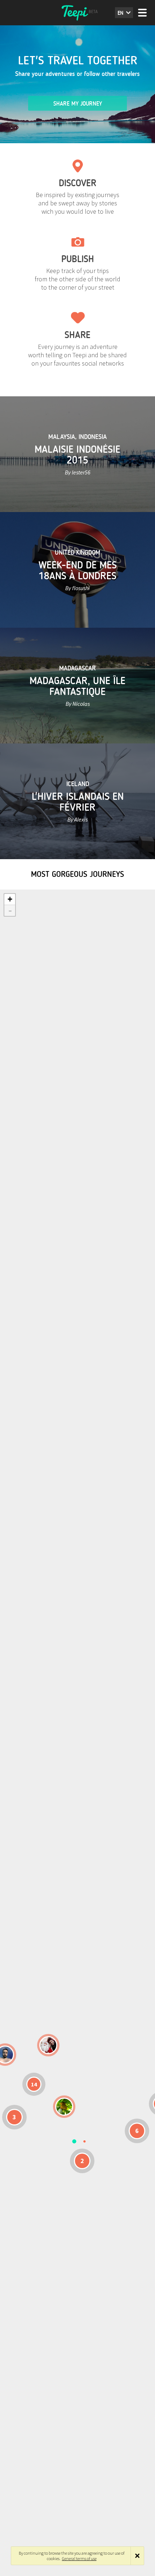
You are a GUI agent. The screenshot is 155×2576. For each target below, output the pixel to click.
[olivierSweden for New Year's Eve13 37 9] (48, 2045)
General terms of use (79, 2558)
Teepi (77, 13)
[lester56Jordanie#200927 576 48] (64, 2107)
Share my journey (78, 104)
